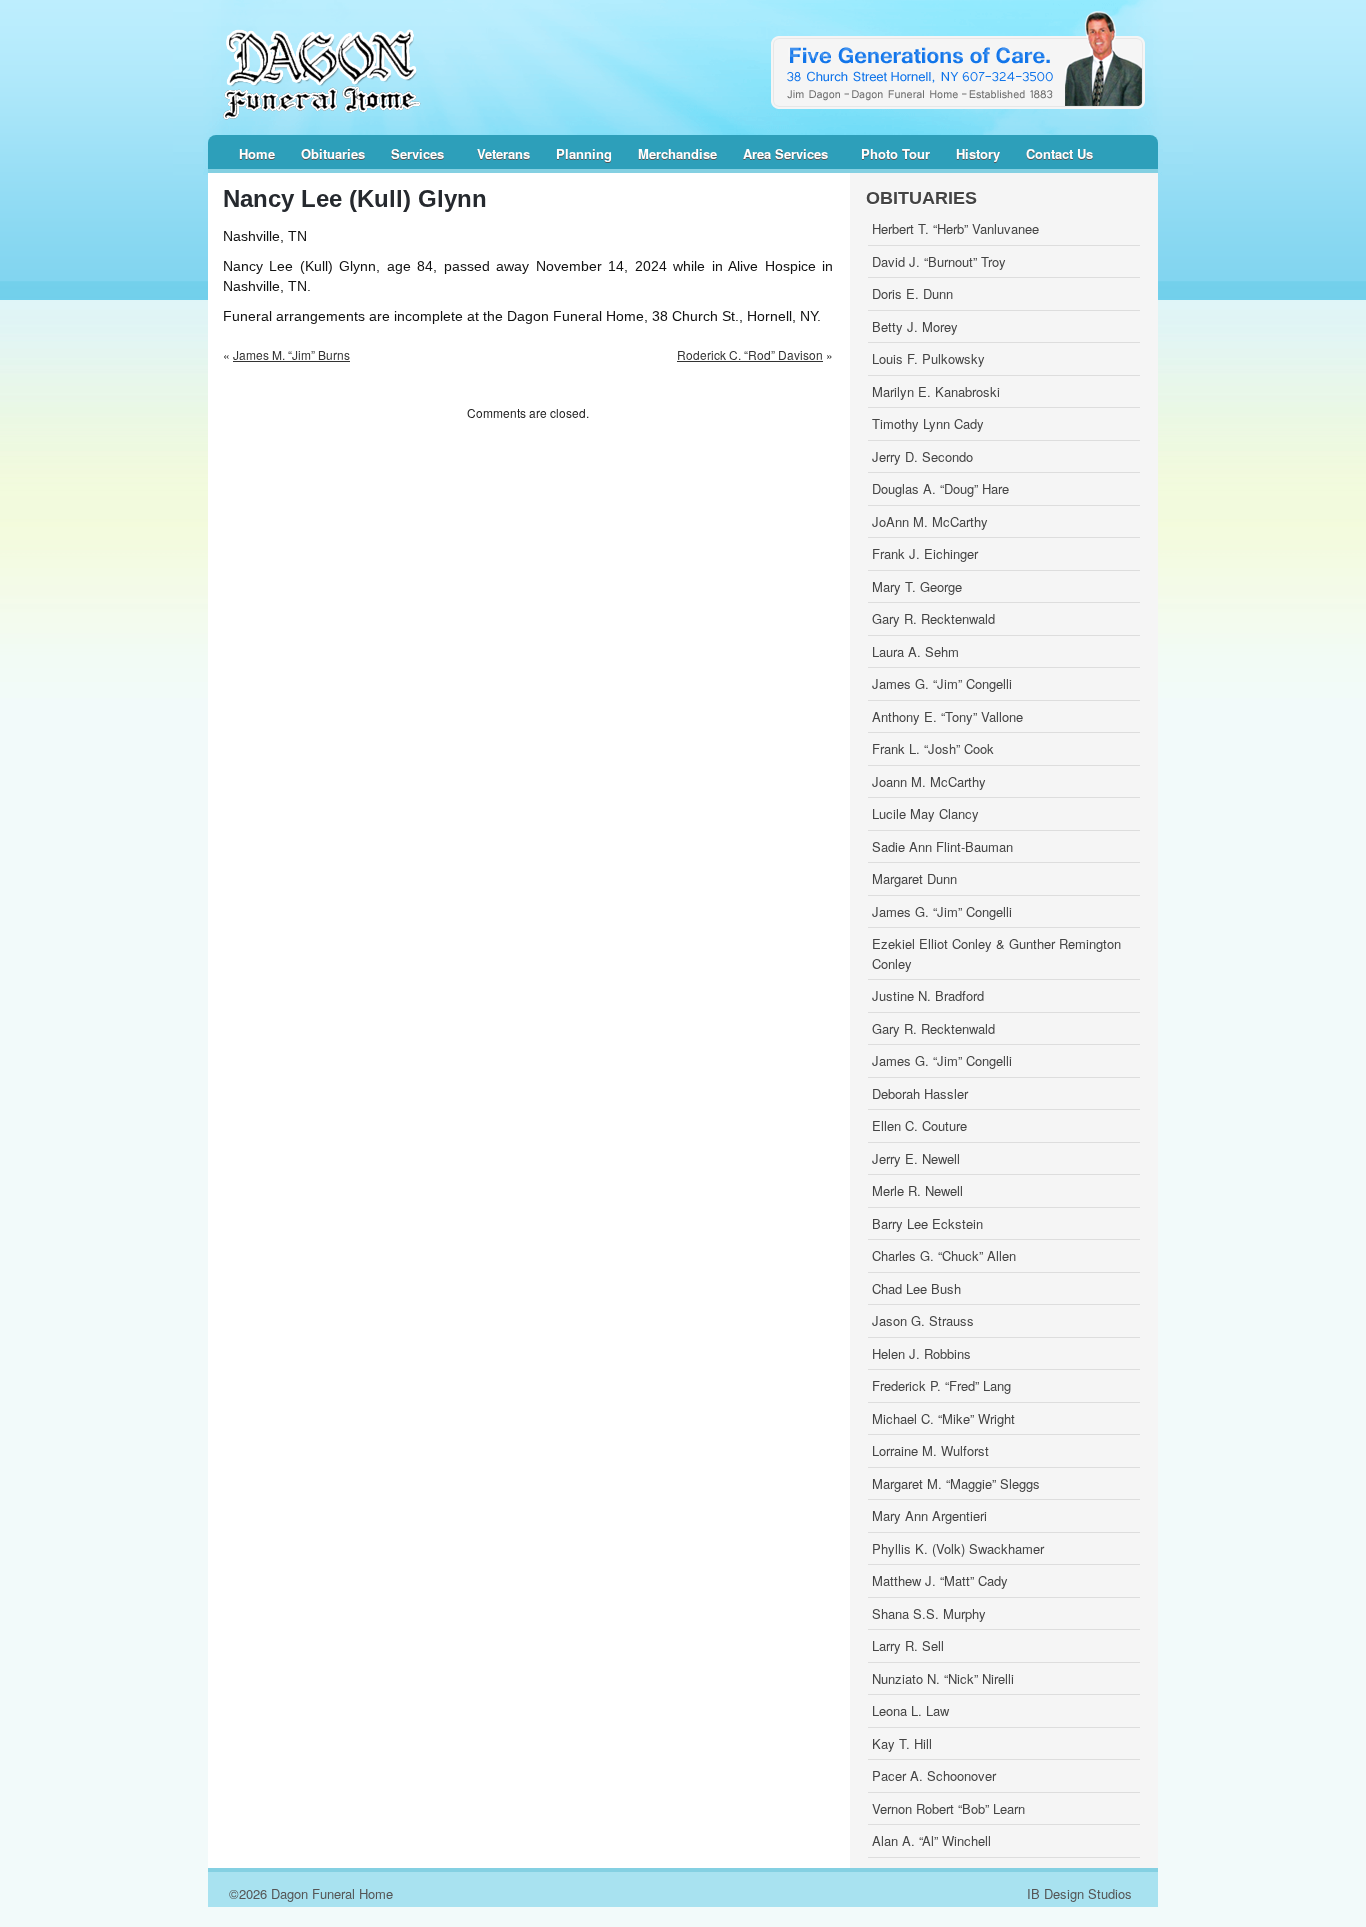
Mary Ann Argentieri (929, 1515)
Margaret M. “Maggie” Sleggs (956, 1483)
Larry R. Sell (908, 1645)
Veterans (503, 154)
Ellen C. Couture (919, 1125)
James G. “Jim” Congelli (942, 683)
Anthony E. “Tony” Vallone (947, 716)
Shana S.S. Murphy (929, 1613)
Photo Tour (895, 154)
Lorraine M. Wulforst (930, 1450)
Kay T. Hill (902, 1743)
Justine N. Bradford (928, 995)
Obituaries (333, 154)
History (978, 154)
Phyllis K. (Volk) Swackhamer (958, 1548)
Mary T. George (917, 586)
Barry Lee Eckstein (927, 1223)
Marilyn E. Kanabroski (936, 391)
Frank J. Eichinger (925, 553)
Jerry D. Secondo (922, 456)
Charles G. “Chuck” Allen (944, 1255)
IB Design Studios (1079, 1893)
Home (257, 154)
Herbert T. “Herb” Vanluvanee (955, 228)
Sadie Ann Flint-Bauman (942, 846)
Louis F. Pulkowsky (928, 358)
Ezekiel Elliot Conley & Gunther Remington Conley (996, 953)
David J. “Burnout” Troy (939, 261)
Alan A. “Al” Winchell (931, 1840)
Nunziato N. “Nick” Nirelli (943, 1678)
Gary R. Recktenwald (933, 618)
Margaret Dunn (914, 878)
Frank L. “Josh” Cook (933, 748)
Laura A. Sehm (915, 651)
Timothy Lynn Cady (928, 423)
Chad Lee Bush (916, 1288)
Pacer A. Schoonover (934, 1775)
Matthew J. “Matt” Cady (940, 1580)
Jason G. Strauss (923, 1320)
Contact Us (1059, 154)
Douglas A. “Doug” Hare (940, 488)
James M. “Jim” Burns (291, 354)
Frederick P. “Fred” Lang (941, 1385)
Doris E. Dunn (912, 293)
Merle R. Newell (917, 1190)
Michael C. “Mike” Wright (943, 1418)
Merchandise (677, 154)
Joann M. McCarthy (929, 781)
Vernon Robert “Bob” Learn (948, 1808)
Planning (584, 154)
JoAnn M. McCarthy (930, 521)
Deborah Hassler (920, 1093)
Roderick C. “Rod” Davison (750, 354)
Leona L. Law (910, 1710)
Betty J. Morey (915, 326)
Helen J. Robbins (921, 1353)
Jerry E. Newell (916, 1158)
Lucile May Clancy (925, 813)
